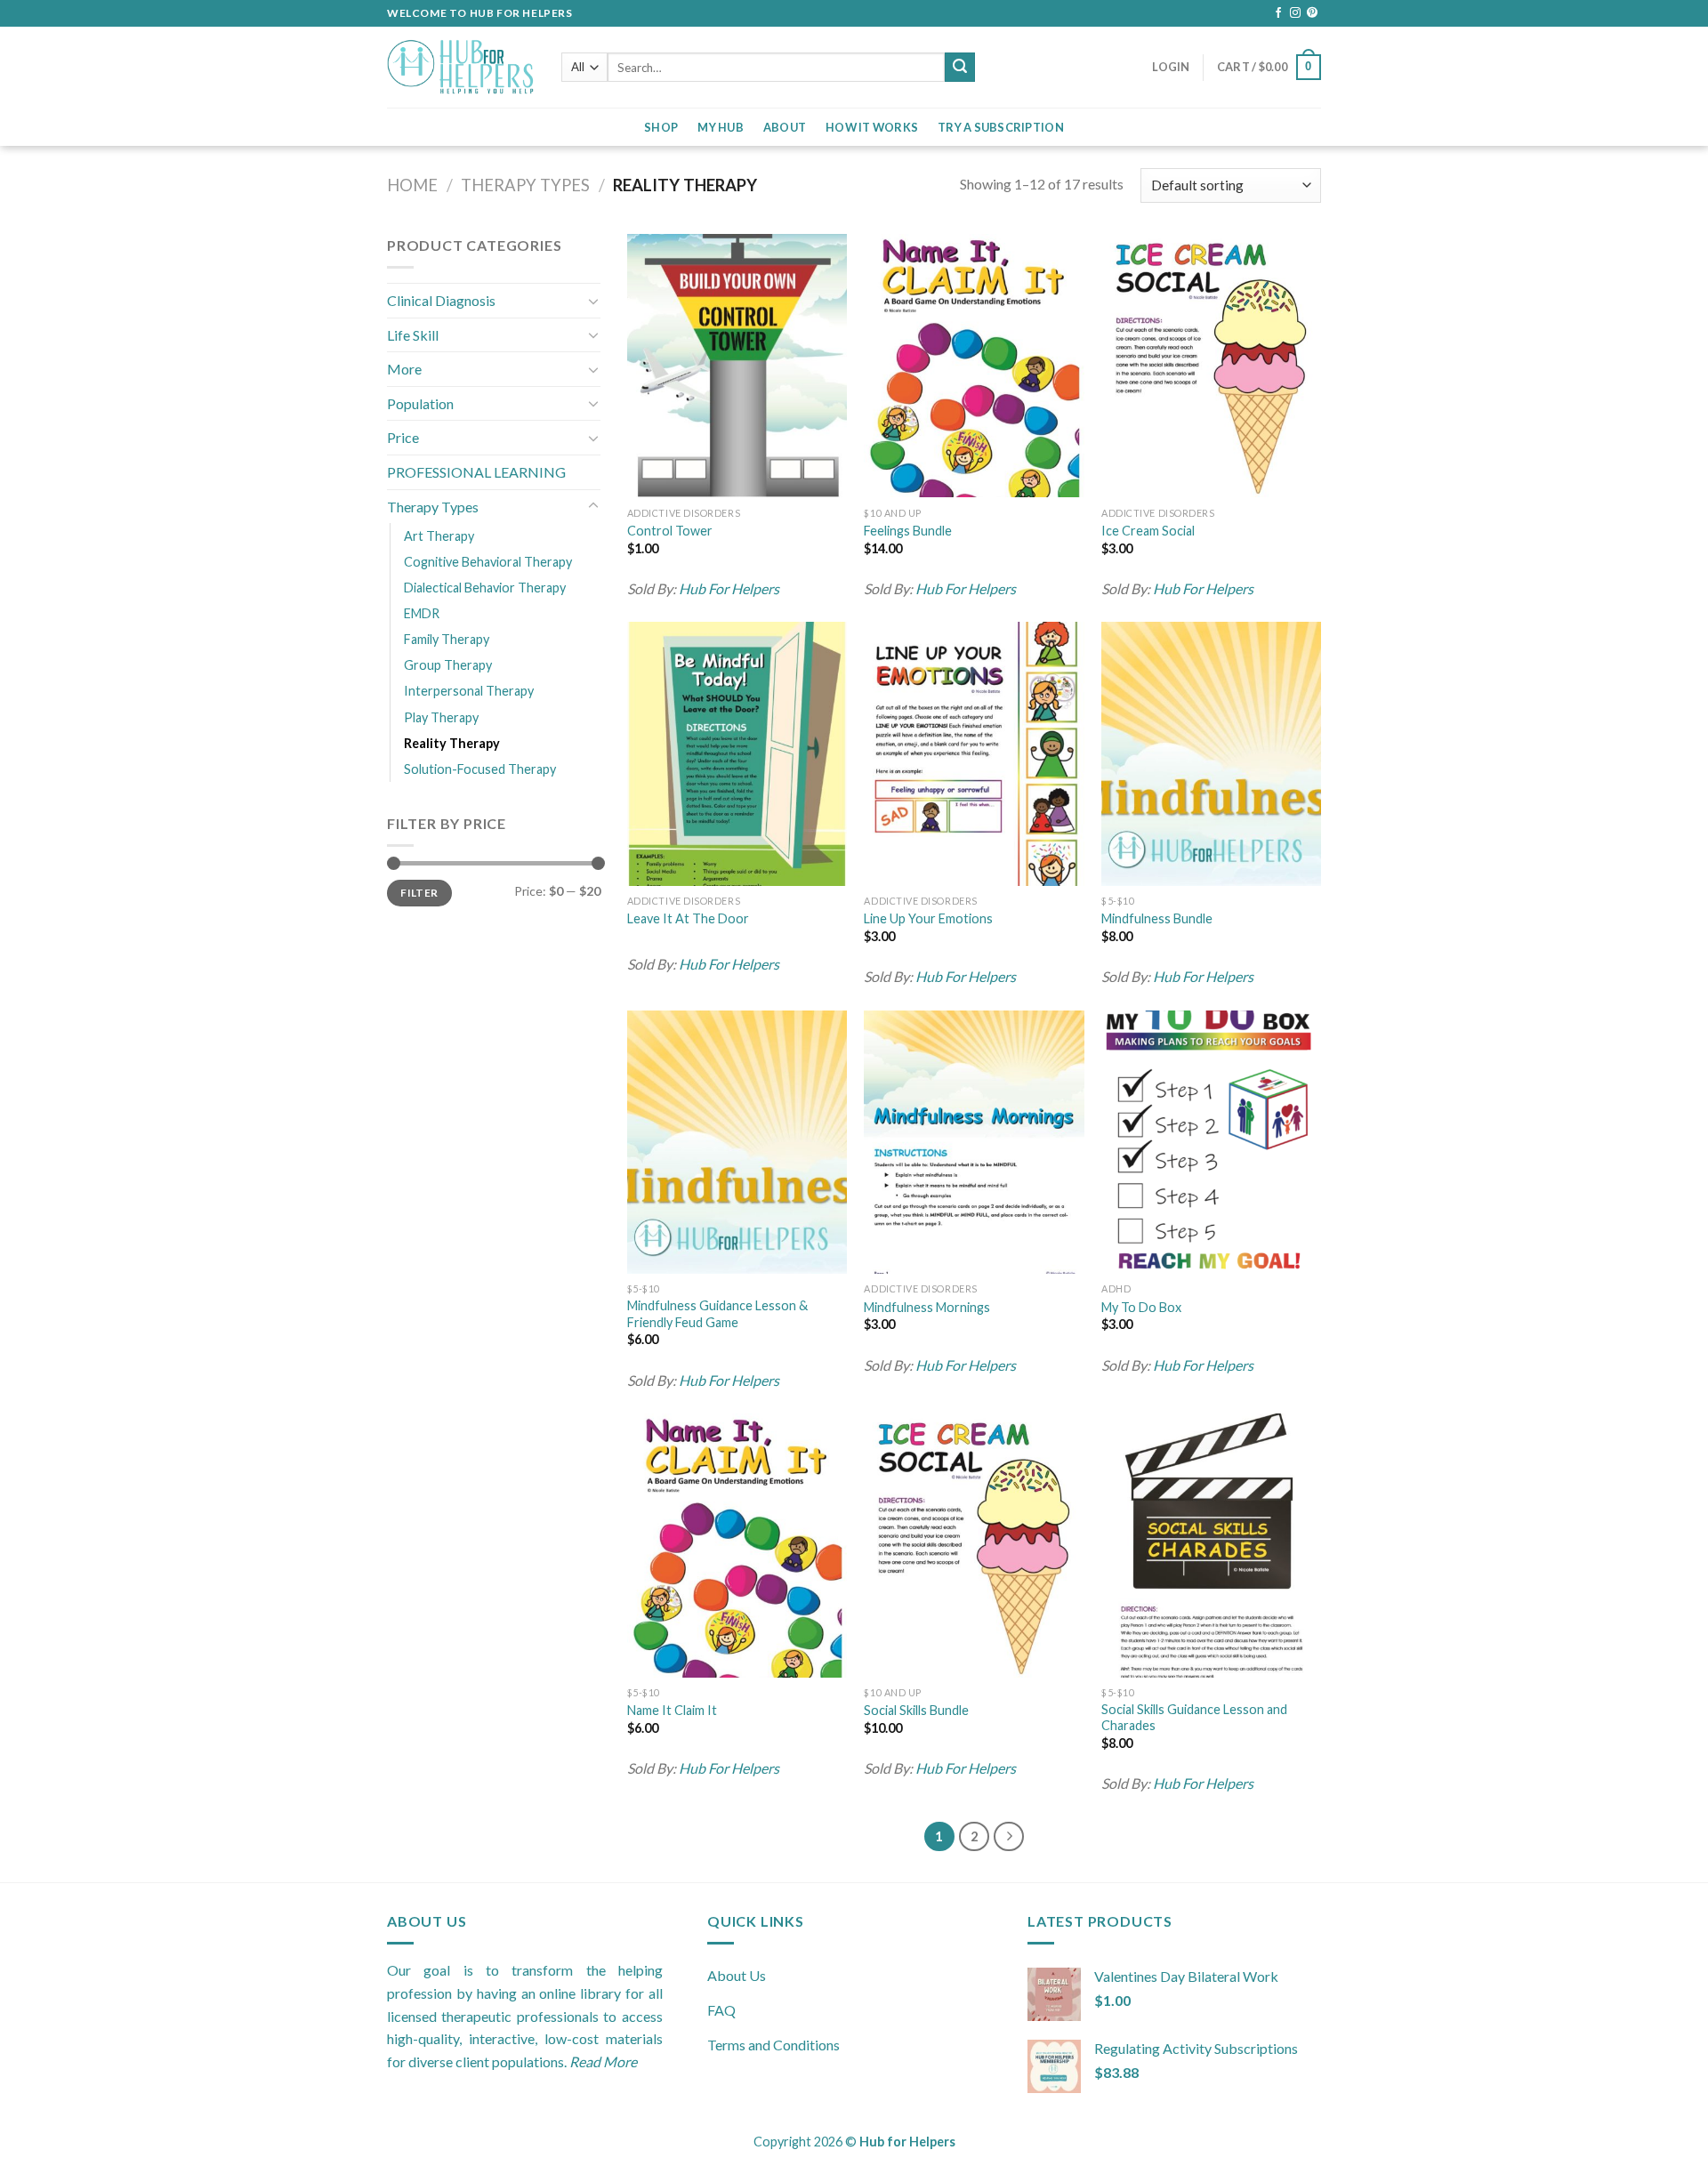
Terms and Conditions (773, 2045)
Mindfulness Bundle (1157, 918)
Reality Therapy (452, 743)
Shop (661, 127)
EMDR (422, 613)
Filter (419, 893)
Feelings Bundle (908, 531)
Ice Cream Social (1148, 531)
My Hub (721, 127)
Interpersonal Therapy (469, 691)
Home (412, 185)
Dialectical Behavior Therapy (485, 588)
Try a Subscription (1001, 127)
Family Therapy (447, 639)
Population (420, 403)
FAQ (721, 2010)
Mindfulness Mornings (927, 1307)
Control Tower (670, 531)
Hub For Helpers (729, 588)
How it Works (872, 127)
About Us (737, 1975)
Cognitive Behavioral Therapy (488, 562)
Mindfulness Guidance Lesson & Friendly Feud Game (717, 1314)
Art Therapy (439, 536)
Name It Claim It (672, 1710)
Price (403, 437)
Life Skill (413, 335)
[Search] (960, 68)
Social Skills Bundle (916, 1710)
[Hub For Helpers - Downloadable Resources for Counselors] (461, 67)
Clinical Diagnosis (441, 300)
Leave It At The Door (688, 918)
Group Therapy (448, 665)
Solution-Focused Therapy (480, 769)
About (785, 127)
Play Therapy (441, 717)
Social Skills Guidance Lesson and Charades (1194, 1718)
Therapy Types (525, 185)
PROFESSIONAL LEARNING (476, 472)
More (404, 369)
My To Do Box (1141, 1307)
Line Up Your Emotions (928, 918)
